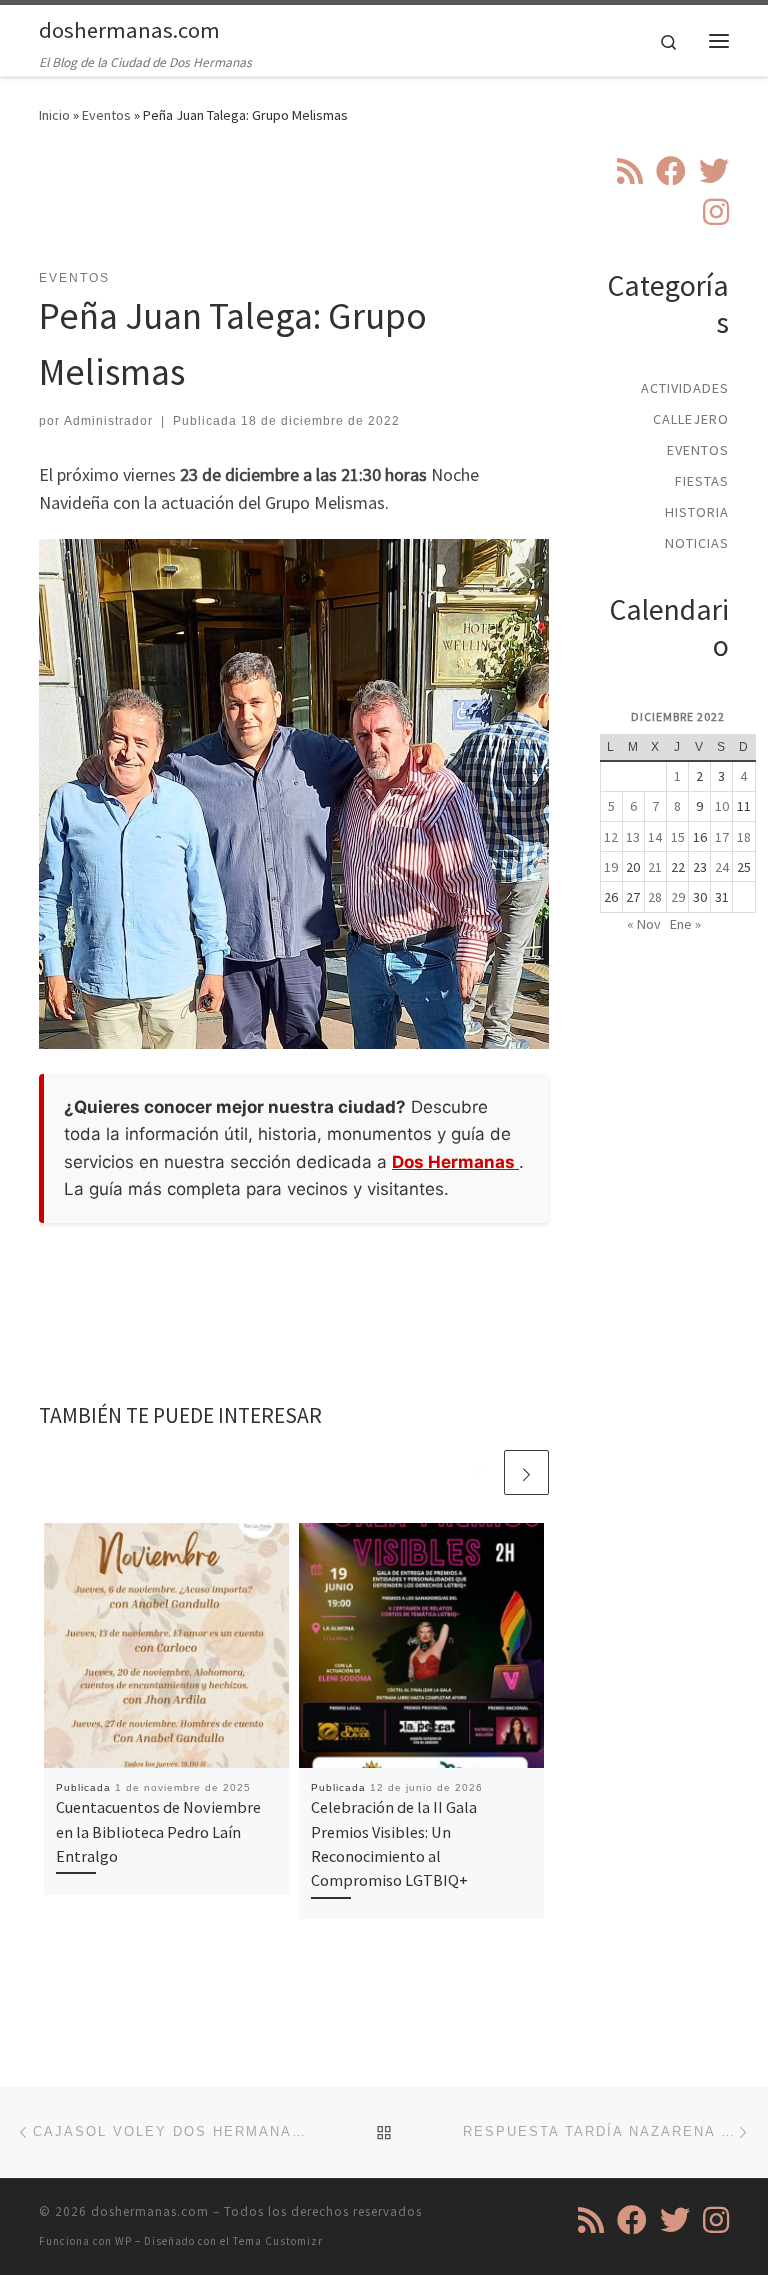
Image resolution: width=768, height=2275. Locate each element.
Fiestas (702, 481)
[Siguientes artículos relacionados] (526, 1472)
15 (678, 837)
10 (722, 806)
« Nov (644, 924)
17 (722, 837)
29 (678, 897)
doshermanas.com (150, 2211)
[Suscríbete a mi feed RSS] (630, 171)
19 (611, 867)
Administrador (108, 421)
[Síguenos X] (714, 171)
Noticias (697, 543)
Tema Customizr (278, 2241)
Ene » (685, 924)
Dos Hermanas (455, 1162)
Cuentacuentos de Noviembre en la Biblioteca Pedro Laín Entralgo (158, 1831)
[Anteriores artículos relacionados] (478, 1472)
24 (722, 867)
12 (611, 837)
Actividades (685, 388)
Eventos (106, 115)
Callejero (691, 419)
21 (655, 867)
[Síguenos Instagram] (716, 212)
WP (123, 2241)
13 (633, 837)
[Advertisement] (403, 209)
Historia (697, 512)
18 (744, 837)
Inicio (54, 115)
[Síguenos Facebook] (671, 171)
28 (655, 897)
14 (655, 837)
